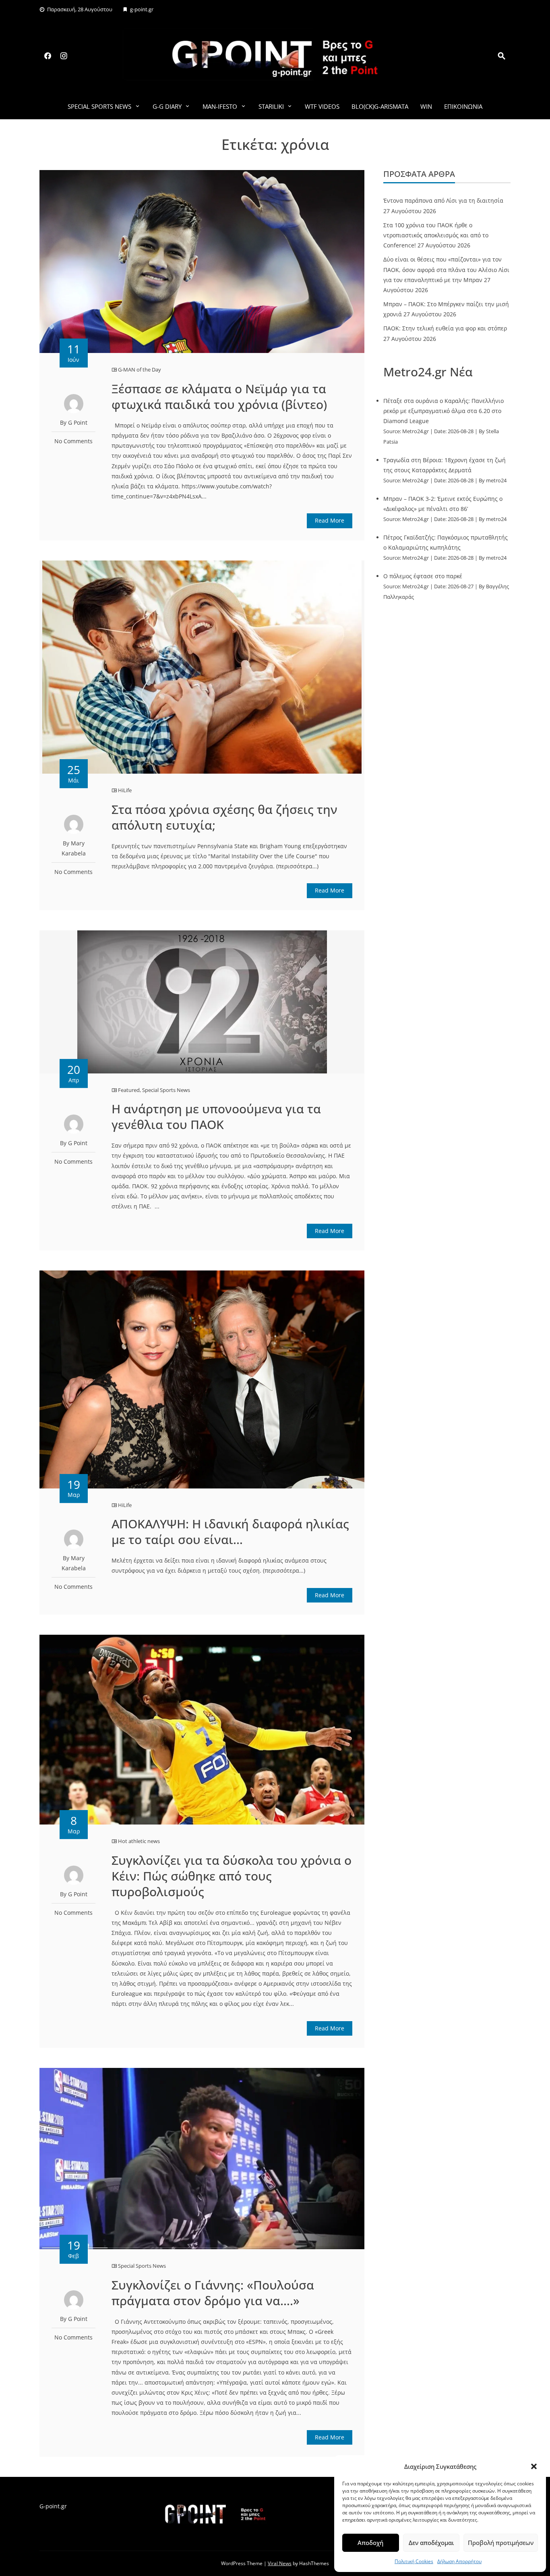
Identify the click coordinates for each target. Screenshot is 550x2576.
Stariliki (271, 106)
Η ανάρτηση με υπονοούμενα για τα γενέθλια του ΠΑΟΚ (216, 1117)
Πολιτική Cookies (414, 2561)
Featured (129, 1090)
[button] (534, 2466)
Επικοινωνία (463, 106)
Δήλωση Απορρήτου (459, 2561)
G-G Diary (167, 106)
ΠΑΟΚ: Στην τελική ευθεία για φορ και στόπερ (445, 328)
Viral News (280, 2563)
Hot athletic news (139, 1841)
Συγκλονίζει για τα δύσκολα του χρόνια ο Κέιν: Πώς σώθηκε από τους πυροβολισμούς (232, 1876)
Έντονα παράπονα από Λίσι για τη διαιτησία (443, 200)
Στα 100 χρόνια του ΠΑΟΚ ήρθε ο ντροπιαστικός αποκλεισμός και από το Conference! (436, 235)
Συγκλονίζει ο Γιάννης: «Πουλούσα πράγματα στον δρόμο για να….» (213, 2293)
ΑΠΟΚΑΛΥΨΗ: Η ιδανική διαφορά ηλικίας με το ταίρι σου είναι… (230, 1532)
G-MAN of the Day (140, 369)
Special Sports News (99, 106)
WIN (426, 106)
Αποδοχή (370, 2543)
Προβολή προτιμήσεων (501, 2543)
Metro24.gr (416, 431)
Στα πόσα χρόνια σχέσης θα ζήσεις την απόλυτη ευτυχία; (224, 817)
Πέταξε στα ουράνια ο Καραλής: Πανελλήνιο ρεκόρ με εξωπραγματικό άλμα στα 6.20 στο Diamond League (444, 411)
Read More (330, 520)
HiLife (125, 790)
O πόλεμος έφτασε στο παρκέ (423, 576)
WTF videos (322, 106)
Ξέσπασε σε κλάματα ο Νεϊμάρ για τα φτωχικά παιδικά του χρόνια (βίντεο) (219, 396)
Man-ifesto (220, 106)
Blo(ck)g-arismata (380, 106)
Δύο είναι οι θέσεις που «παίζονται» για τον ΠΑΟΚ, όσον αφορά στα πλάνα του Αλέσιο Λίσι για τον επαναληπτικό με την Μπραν (446, 269)
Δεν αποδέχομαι (431, 2543)
